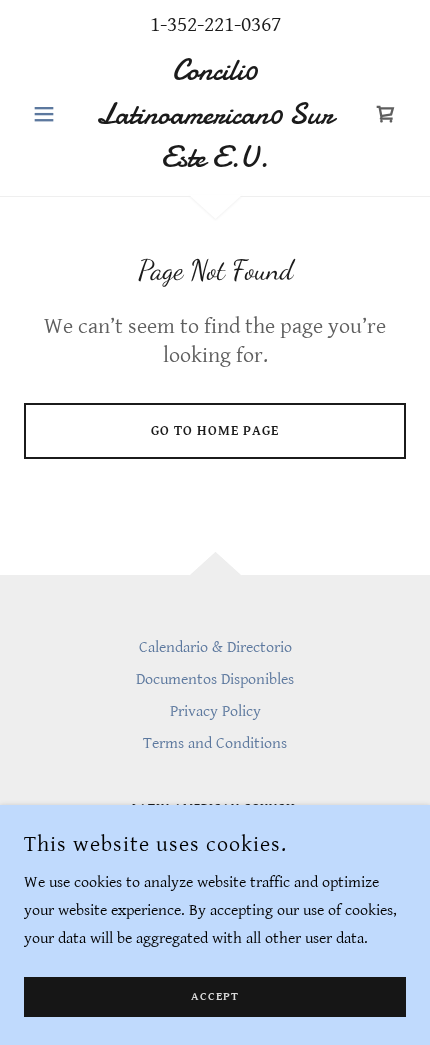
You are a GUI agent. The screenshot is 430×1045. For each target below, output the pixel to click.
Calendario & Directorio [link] (215, 647)
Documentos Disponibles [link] (215, 679)
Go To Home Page (215, 431)
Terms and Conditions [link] (215, 743)
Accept (215, 997)
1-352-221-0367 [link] (215, 24)
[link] (214, 114)
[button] (52, 114)
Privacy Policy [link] (215, 711)
